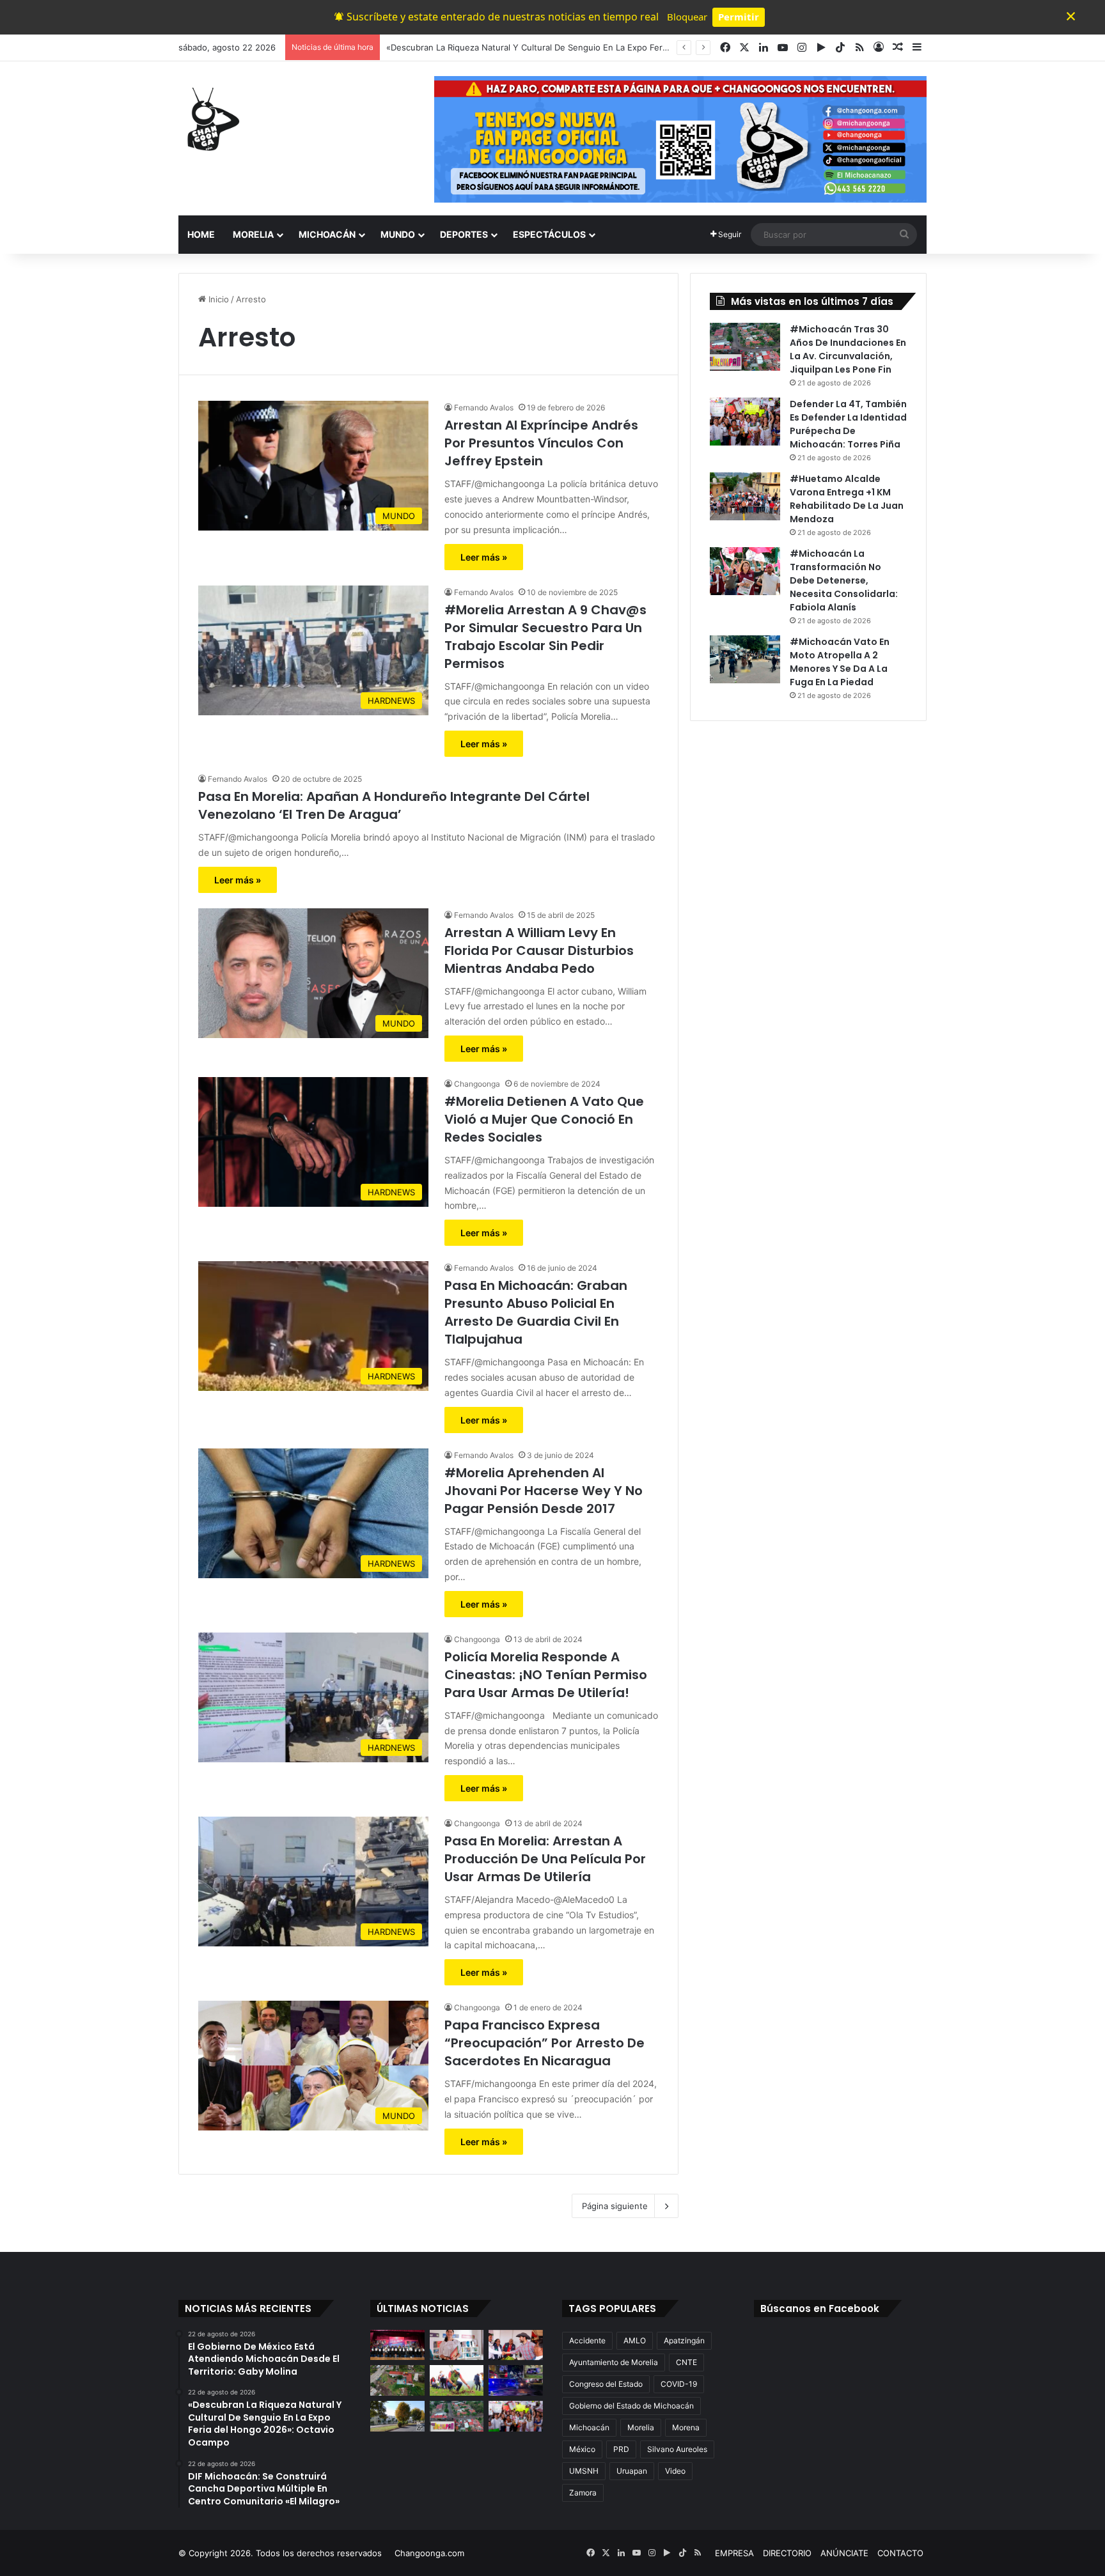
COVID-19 (679, 2384)
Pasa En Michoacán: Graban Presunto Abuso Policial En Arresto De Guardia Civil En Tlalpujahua (536, 1312)
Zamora (583, 2493)
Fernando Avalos (484, 407)
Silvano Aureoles (677, 2449)
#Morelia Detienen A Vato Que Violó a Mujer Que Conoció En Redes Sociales (544, 1119)
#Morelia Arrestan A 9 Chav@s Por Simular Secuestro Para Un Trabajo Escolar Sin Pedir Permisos (545, 637)
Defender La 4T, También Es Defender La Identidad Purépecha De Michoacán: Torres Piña (848, 424)
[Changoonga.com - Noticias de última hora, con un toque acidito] (210, 119)
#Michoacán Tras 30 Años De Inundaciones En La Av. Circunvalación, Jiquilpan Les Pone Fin (848, 349)
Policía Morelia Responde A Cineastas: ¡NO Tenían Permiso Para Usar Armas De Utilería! (546, 1675)
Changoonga (477, 1084)
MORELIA (253, 234)
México (582, 2449)
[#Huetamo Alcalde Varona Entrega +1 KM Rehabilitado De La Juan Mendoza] (745, 496)
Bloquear (687, 17)
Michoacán (589, 2427)
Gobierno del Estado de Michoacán (631, 2406)
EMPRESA (734, 2553)
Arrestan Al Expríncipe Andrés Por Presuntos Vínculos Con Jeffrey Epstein (541, 443)
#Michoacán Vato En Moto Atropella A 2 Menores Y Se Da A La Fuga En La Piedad (840, 662)
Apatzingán (684, 2340)
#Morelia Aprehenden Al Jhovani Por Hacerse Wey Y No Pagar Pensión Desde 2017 (544, 1491)
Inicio (217, 299)
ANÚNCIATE (844, 2553)
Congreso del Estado (606, 2384)
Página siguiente (615, 2206)
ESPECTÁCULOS (549, 234)
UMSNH (584, 2471)
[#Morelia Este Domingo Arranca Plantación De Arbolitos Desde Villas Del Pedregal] (397, 2416)
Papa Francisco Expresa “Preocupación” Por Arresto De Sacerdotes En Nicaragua (545, 2043)
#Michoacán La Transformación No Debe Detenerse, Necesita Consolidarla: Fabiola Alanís (844, 580)
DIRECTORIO (787, 2553)
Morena (686, 2427)
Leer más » (484, 557)
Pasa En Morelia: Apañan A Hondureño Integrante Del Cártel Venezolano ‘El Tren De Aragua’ (394, 805)
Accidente (587, 2340)
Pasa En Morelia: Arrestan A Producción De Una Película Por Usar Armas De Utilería (545, 1859)
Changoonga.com (429, 2553)
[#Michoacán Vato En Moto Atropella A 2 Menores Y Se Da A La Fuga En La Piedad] (745, 659)
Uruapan (632, 2471)
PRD (621, 2449)
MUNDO (398, 234)
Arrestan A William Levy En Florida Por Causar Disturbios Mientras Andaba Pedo (539, 950)
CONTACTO (900, 2553)
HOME (201, 234)
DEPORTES (464, 234)
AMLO (635, 2340)
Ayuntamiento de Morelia (614, 2362)
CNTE (686, 2362)
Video (675, 2471)
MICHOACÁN (327, 234)
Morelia (641, 2427)
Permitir (739, 17)
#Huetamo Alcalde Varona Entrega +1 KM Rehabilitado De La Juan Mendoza (847, 499)
